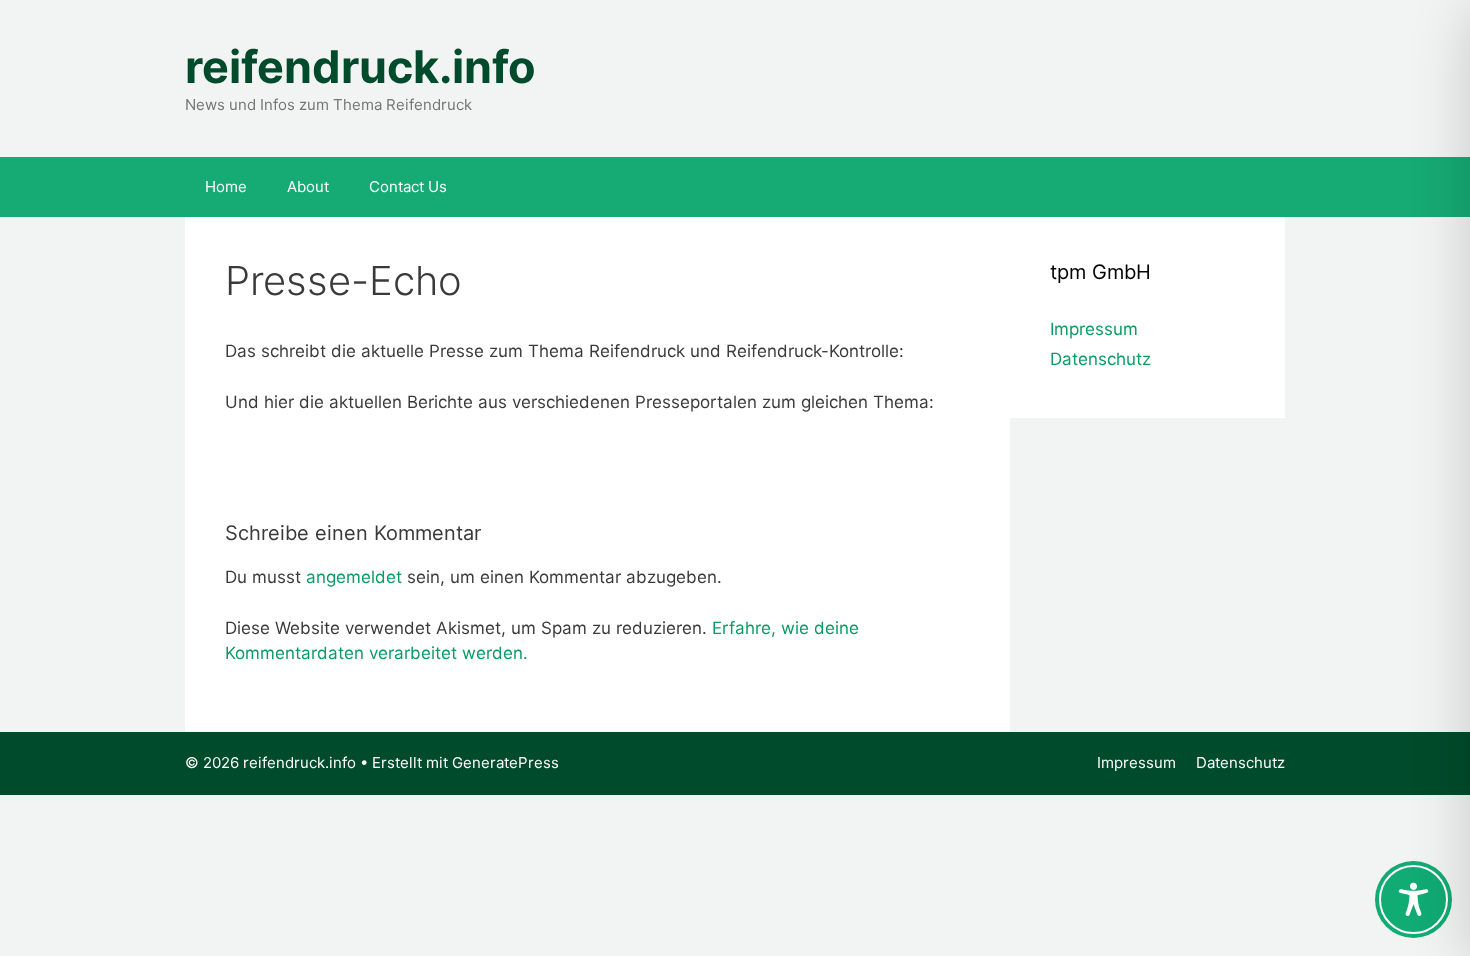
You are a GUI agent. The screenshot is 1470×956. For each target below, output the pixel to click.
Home (226, 186)
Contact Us (408, 186)
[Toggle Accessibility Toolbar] (1413, 899)
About (308, 186)
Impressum (1094, 329)
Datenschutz (1100, 359)
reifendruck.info (360, 66)
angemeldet (354, 577)
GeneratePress (505, 762)
